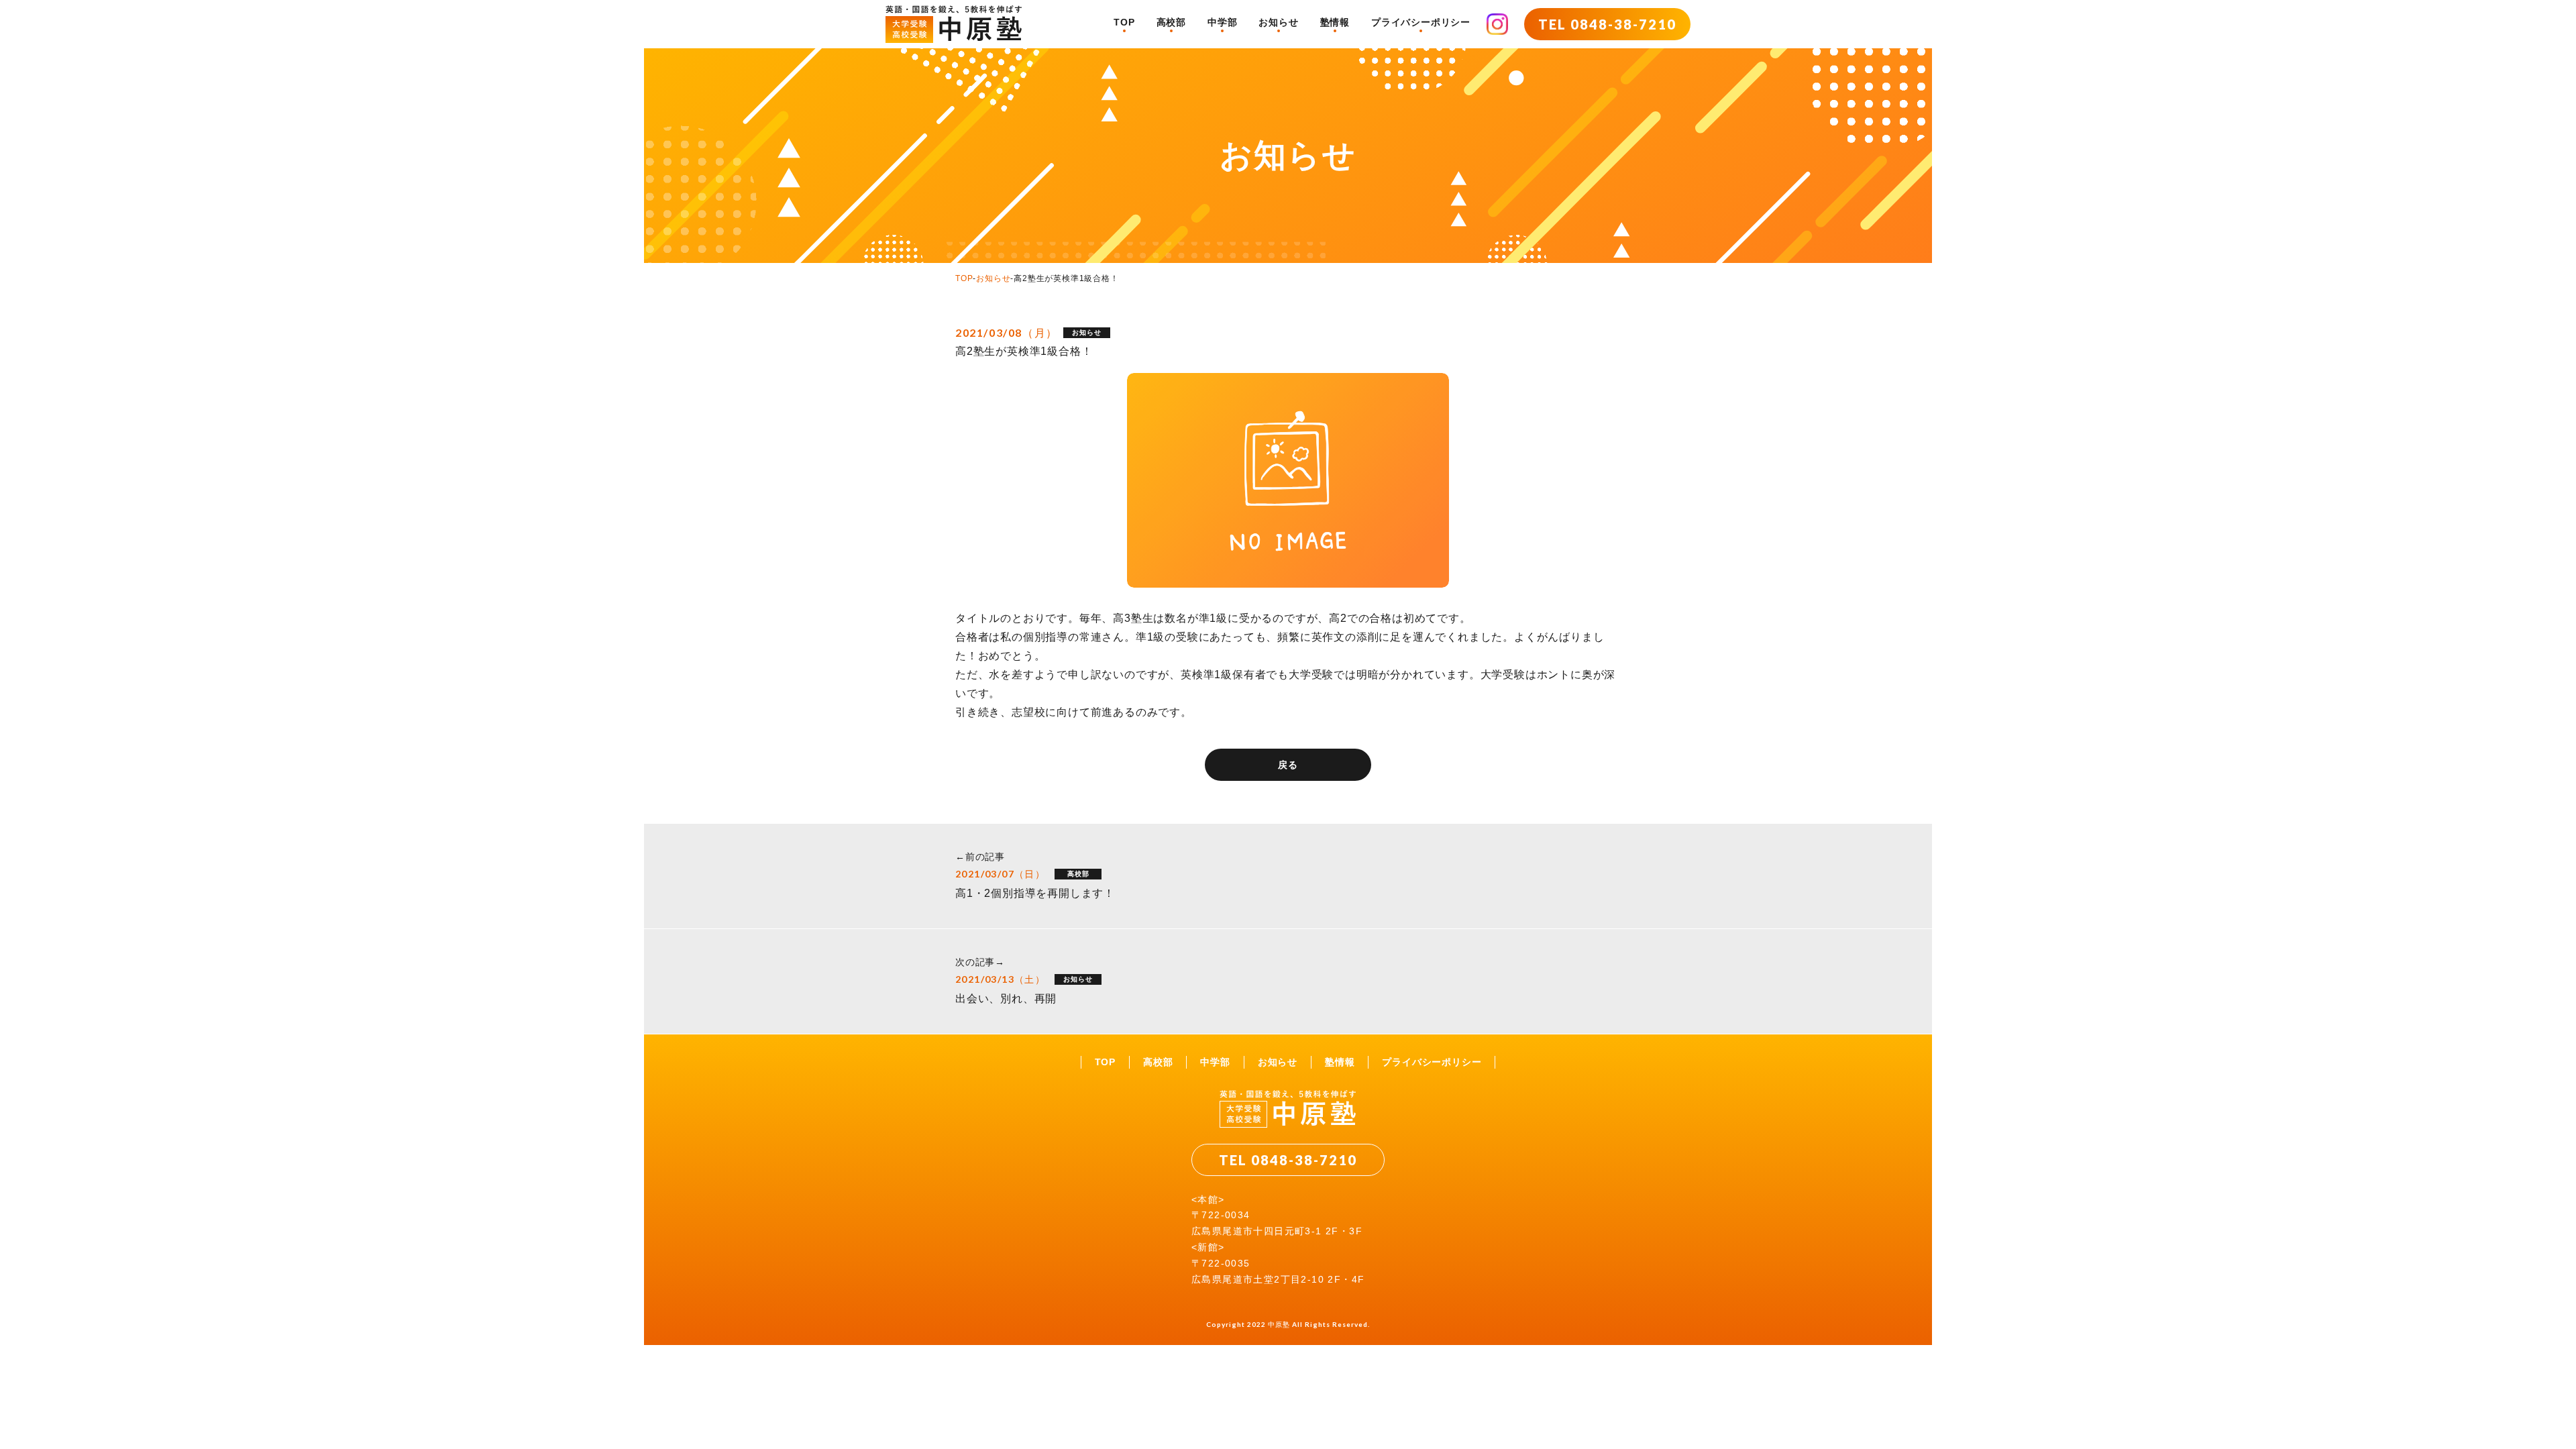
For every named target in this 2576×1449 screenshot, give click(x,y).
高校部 (1171, 22)
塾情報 (1335, 22)
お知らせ (1278, 22)
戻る (1288, 765)
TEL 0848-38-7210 (1607, 24)
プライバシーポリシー (1421, 22)
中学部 (1222, 22)
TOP (1124, 22)
